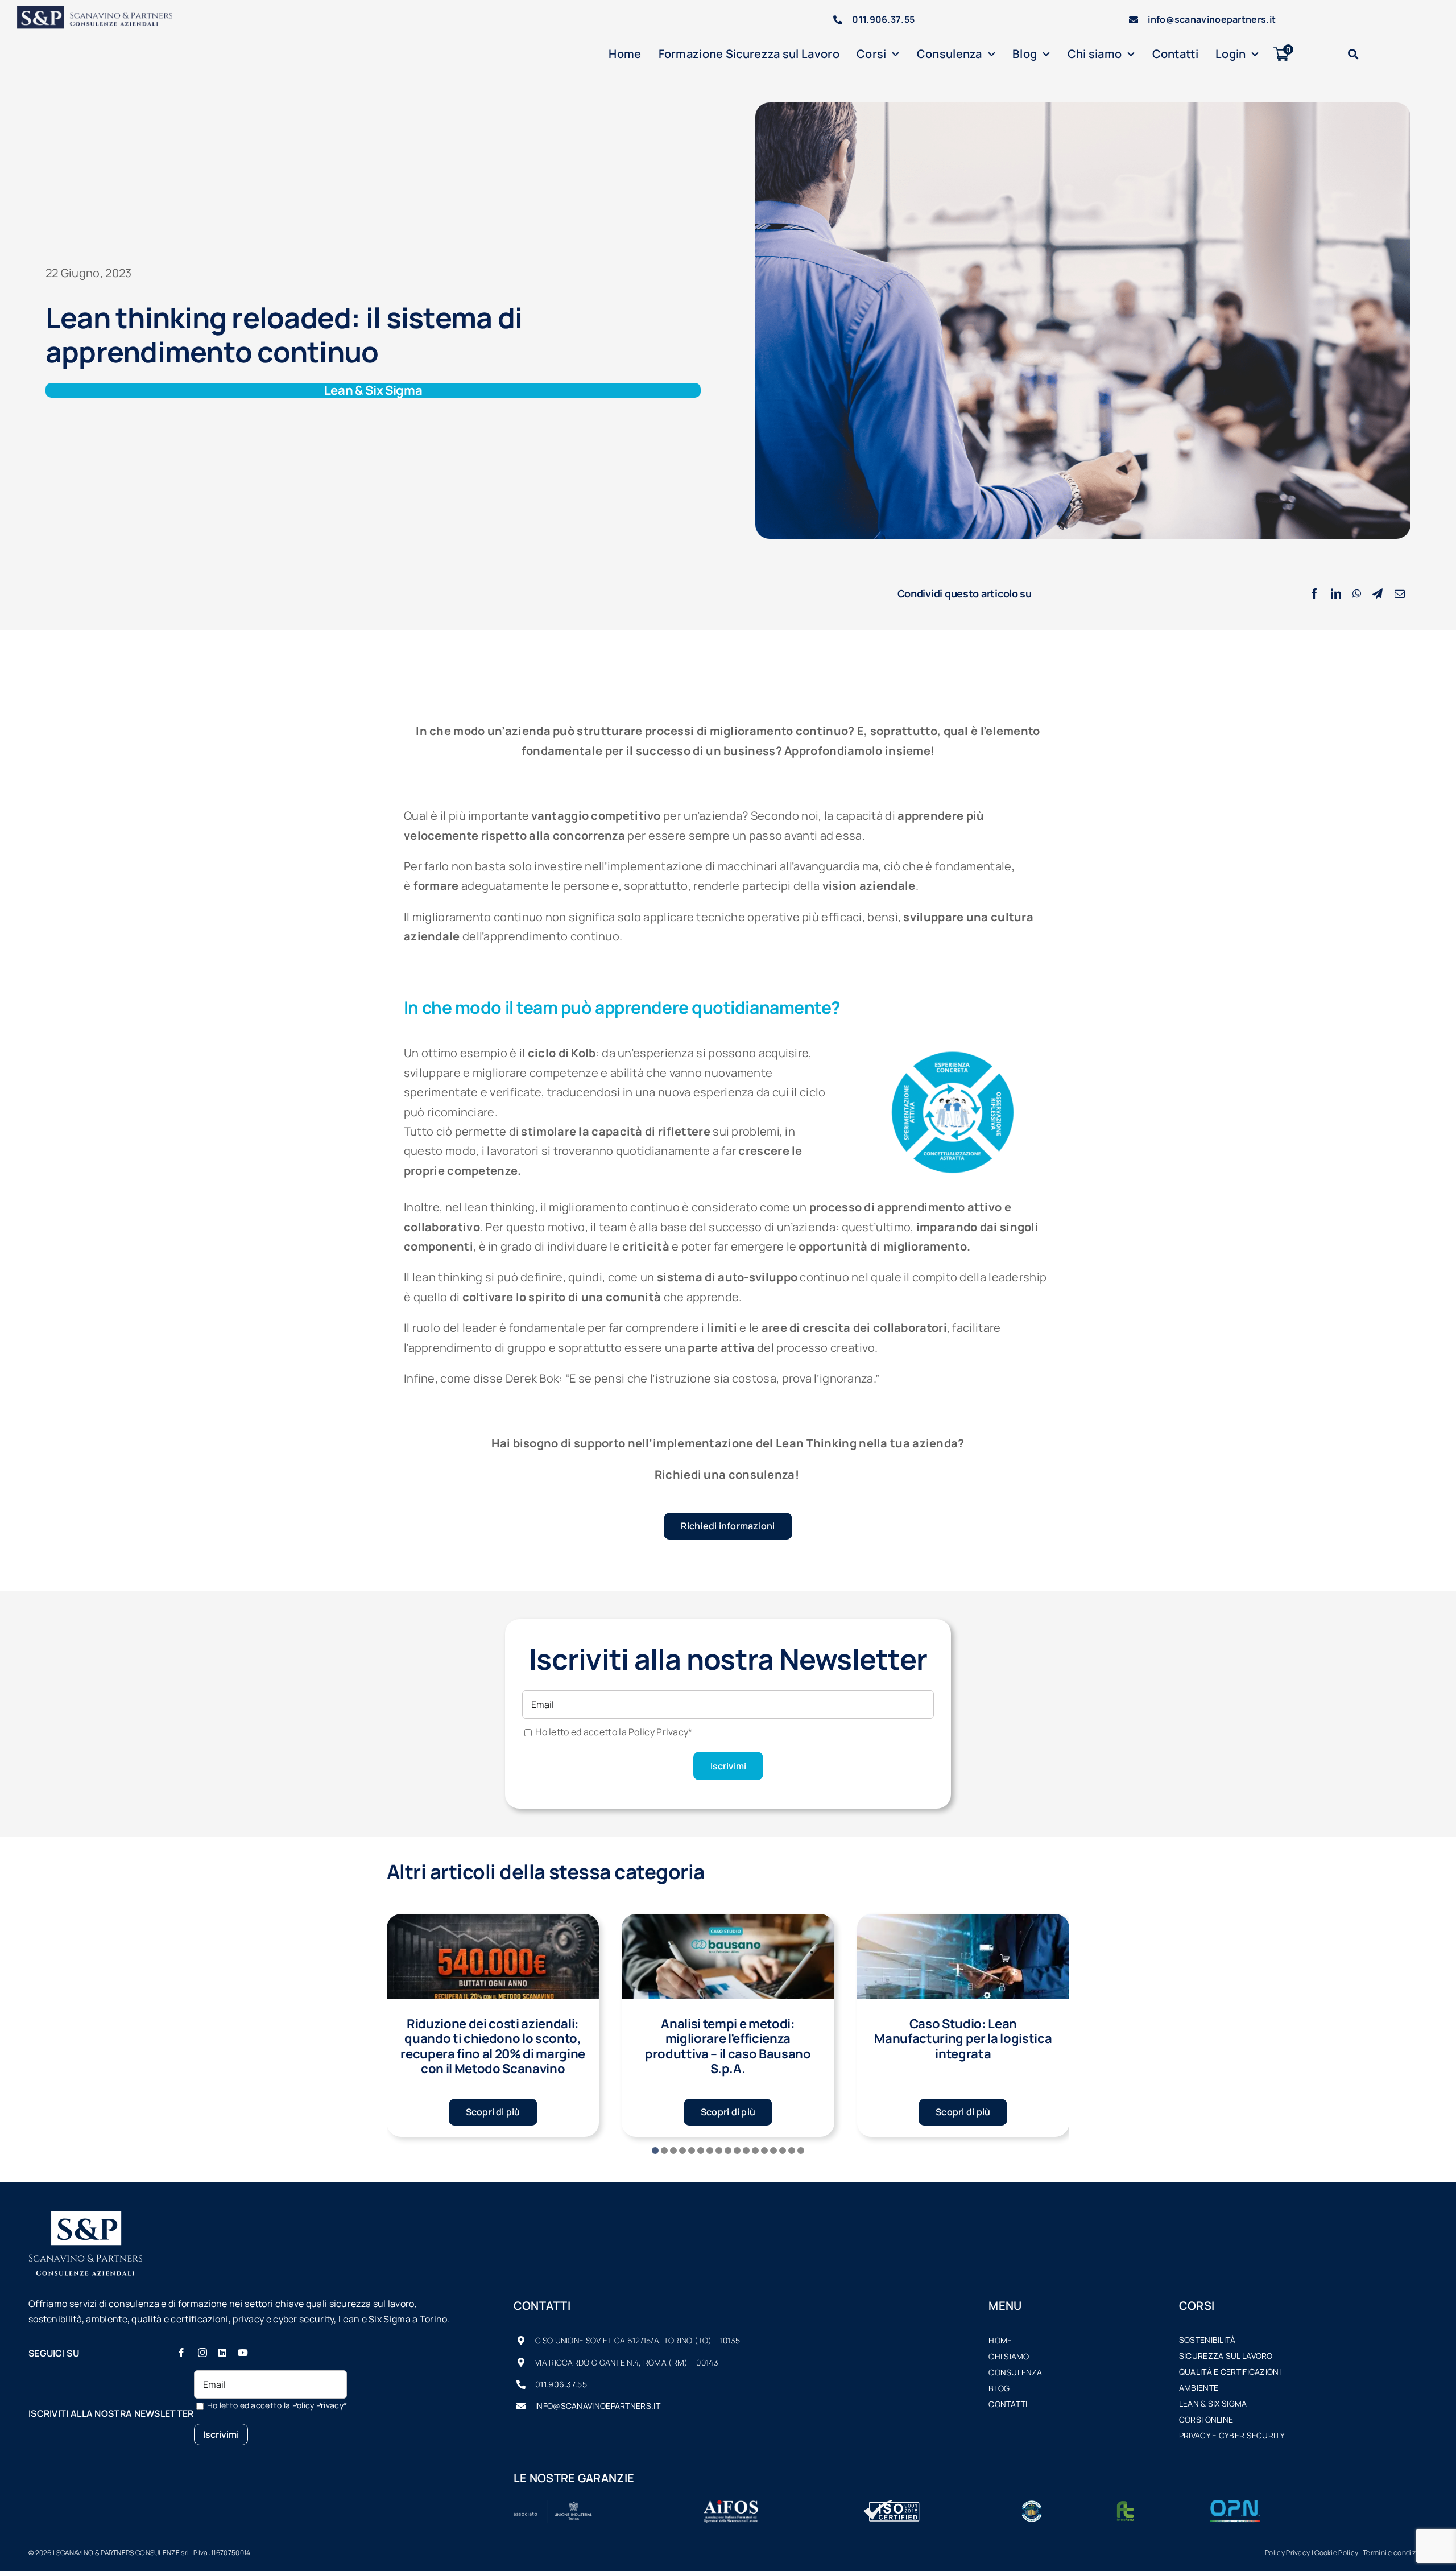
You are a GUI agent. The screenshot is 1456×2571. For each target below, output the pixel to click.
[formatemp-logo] (1125, 2505)
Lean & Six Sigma (1213, 2403)
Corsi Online (1206, 2419)
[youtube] (243, 2353)
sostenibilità (1207, 2340)
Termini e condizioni (1395, 2553)
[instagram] (202, 2353)
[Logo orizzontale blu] (102, 11)
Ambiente (1199, 2388)
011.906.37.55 (883, 19)
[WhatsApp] (1357, 594)
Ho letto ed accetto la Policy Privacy (614, 1732)
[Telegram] (1378, 594)
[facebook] (181, 2353)
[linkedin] (222, 2353)
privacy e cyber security (1232, 2435)
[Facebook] (1314, 594)
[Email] (1400, 594)
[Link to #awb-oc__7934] (1353, 54)
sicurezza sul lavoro (1226, 2356)
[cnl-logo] (1032, 2505)
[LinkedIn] (1336, 594)
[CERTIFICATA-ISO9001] (892, 2505)
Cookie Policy (1336, 2553)
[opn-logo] (1235, 2505)
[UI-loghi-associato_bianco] (553, 2505)
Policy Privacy (1287, 2553)
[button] (655, 2151)
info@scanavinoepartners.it (1212, 19)
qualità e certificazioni (1230, 2372)
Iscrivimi (728, 1766)
